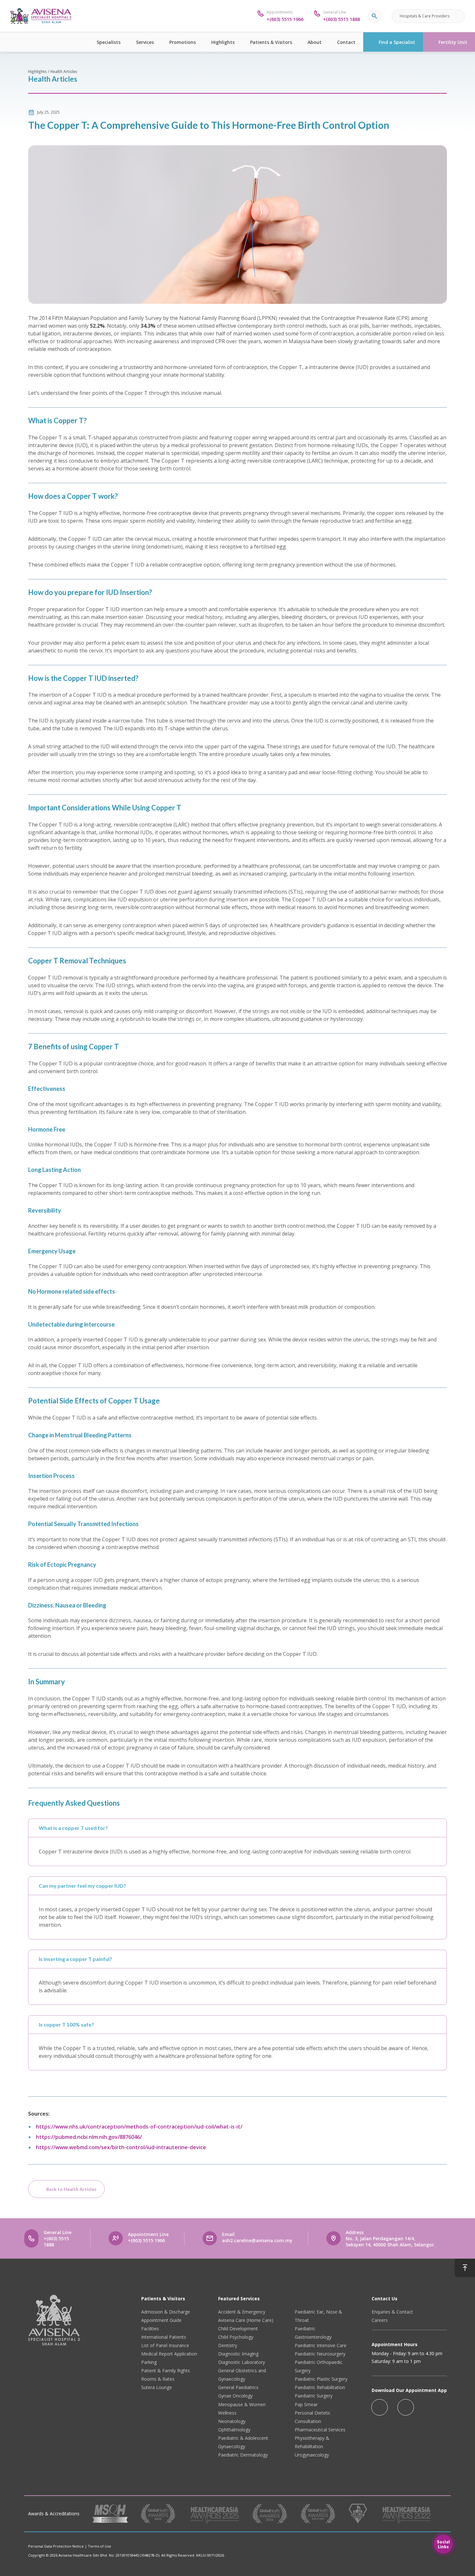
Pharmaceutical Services (320, 2430)
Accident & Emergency (242, 2312)
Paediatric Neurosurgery (320, 2354)
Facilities (150, 2329)
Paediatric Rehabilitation (320, 2387)
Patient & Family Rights (166, 2371)
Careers (380, 2320)
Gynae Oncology (235, 2396)
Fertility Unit (453, 42)
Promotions (183, 42)
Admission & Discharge (166, 2312)
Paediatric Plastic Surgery (321, 2379)
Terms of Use (100, 2546)
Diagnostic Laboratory (242, 2362)
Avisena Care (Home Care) (246, 2320)
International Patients (164, 2337)
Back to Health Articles (71, 2189)
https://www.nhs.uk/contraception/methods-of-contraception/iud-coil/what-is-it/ (139, 2127)
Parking (149, 2362)
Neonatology (232, 2421)
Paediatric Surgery (314, 2396)
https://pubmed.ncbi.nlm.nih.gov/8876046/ (89, 2137)
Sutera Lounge (157, 2387)
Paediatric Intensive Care (321, 2345)
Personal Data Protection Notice (56, 2546)
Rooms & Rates (158, 2379)
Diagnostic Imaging (238, 2354)
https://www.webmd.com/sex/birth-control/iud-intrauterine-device (121, 2147)
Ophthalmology (234, 2430)
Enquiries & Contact (392, 2312)
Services (145, 42)
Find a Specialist (397, 42)
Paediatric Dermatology (243, 2455)
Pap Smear (306, 2404)
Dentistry (228, 2345)
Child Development (238, 2329)
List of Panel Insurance (165, 2345)
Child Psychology (236, 2337)
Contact (346, 42)
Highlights (223, 42)
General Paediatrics (238, 2387)
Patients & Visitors (271, 42)
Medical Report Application (169, 2354)
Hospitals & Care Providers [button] (425, 16)
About (315, 42)
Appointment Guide (161, 2320)
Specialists (109, 42)
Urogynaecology (312, 2455)
